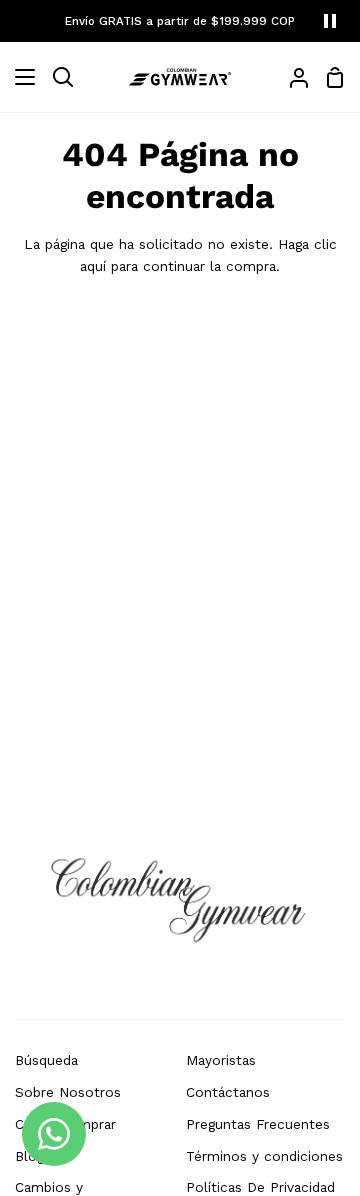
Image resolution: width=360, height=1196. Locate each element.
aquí (93, 266)
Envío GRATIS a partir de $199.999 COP (180, 21)
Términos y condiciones (264, 1156)
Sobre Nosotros (68, 1092)
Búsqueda (46, 1060)
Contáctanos (228, 1092)
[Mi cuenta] (291, 77)
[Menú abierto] (18, 77)
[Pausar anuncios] (330, 21)
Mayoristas (221, 1060)
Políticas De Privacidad (260, 1187)
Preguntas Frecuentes (258, 1124)
